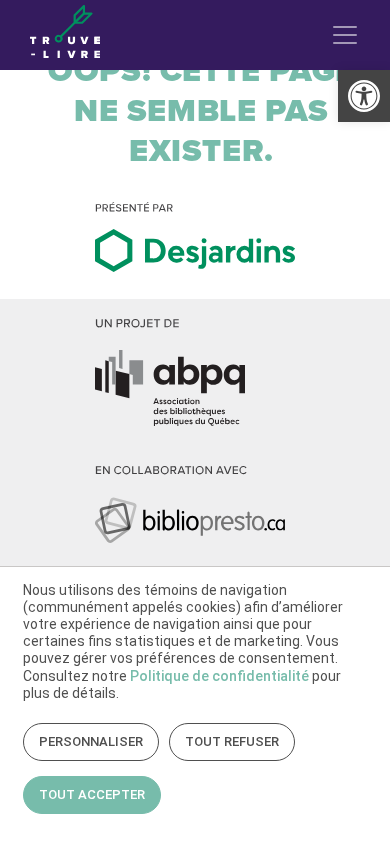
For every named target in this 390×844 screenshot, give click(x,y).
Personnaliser (91, 741)
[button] (364, 96)
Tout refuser (232, 741)
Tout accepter (92, 794)
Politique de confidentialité (219, 676)
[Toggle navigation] (345, 35)
